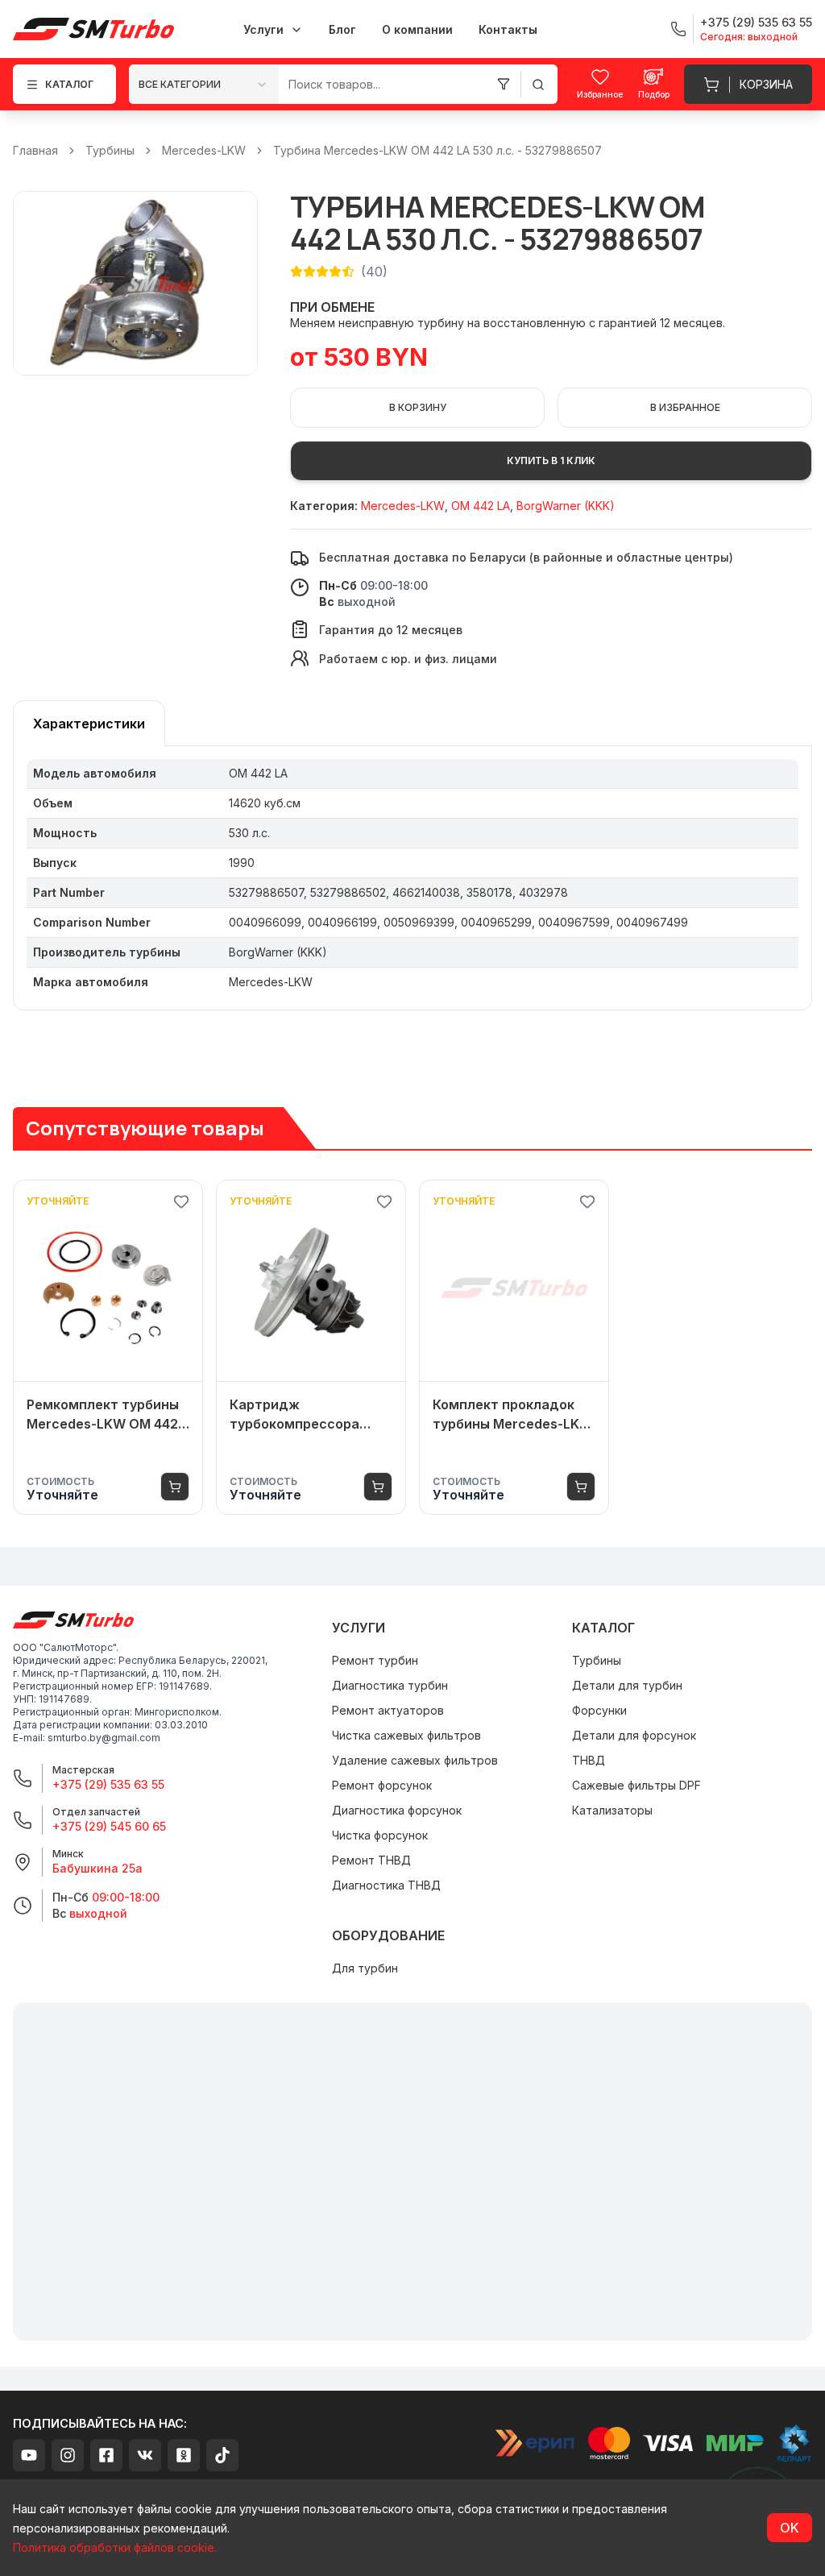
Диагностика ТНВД (386, 1885)
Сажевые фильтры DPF (636, 1785)
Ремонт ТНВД (371, 1860)
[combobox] (204, 84)
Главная (35, 150)
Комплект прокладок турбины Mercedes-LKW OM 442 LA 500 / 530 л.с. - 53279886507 (513, 1415)
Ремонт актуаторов (388, 1710)
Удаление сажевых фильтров (415, 1760)
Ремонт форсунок (382, 1785)
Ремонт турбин (375, 1660)
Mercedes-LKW (204, 150)
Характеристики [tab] (89, 724)
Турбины (110, 150)
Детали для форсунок (634, 1735)
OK (790, 2528)
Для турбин (365, 1968)
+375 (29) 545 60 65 (109, 1826)
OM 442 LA (481, 506)
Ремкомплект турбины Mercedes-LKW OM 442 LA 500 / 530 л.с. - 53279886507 (103, 1415)
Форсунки (599, 1710)
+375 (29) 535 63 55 (108, 1784)
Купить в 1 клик (551, 460)
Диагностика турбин (390, 1685)
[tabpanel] (412, 878)
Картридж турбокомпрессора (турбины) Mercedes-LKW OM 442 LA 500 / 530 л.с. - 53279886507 (307, 1415)
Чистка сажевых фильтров (406, 1735)
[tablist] (89, 723)
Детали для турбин (627, 1685)
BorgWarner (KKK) (566, 506)
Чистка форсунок (380, 1835)
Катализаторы (612, 1810)
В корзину (418, 407)
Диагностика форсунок (397, 1810)
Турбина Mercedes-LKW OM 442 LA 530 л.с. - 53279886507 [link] (437, 150)
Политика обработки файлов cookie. (115, 2547)
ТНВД (589, 1760)
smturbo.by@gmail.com (104, 1738)
